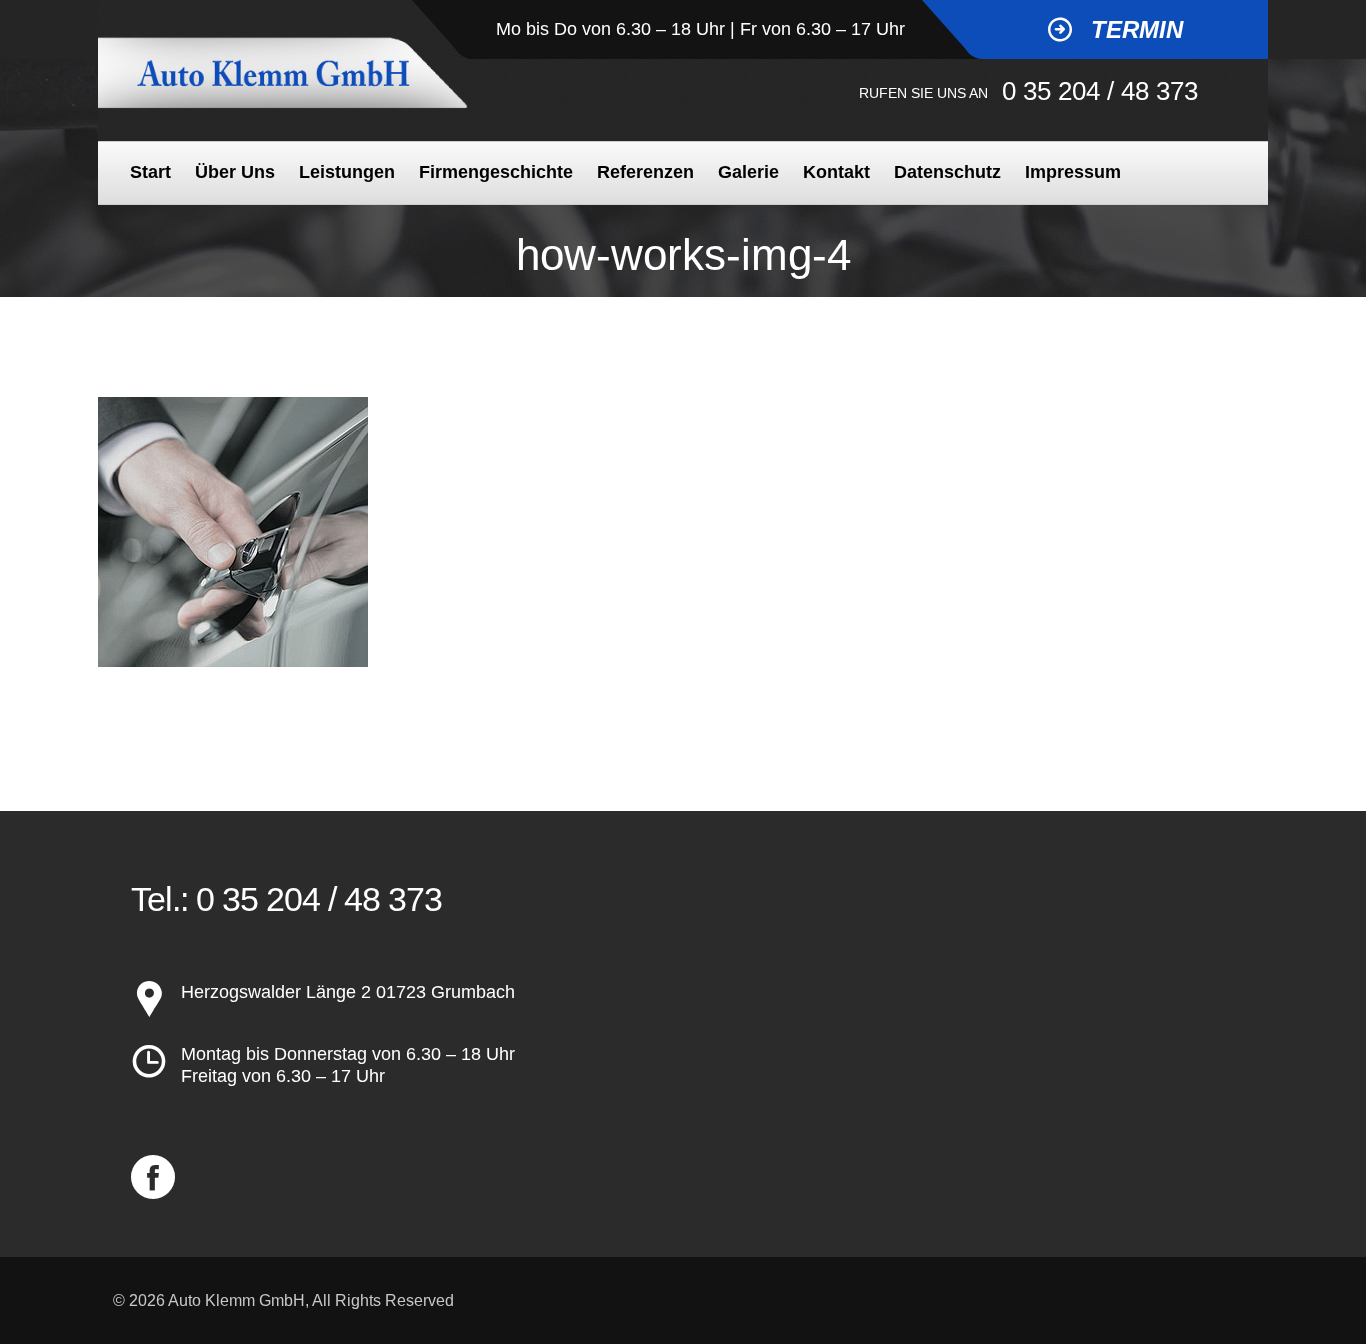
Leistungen (347, 172)
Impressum (1073, 172)
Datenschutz (947, 172)
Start (150, 172)
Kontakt (836, 172)
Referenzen (645, 172)
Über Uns (235, 172)
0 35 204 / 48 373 (1100, 91)
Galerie (748, 172)
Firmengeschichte (496, 172)
